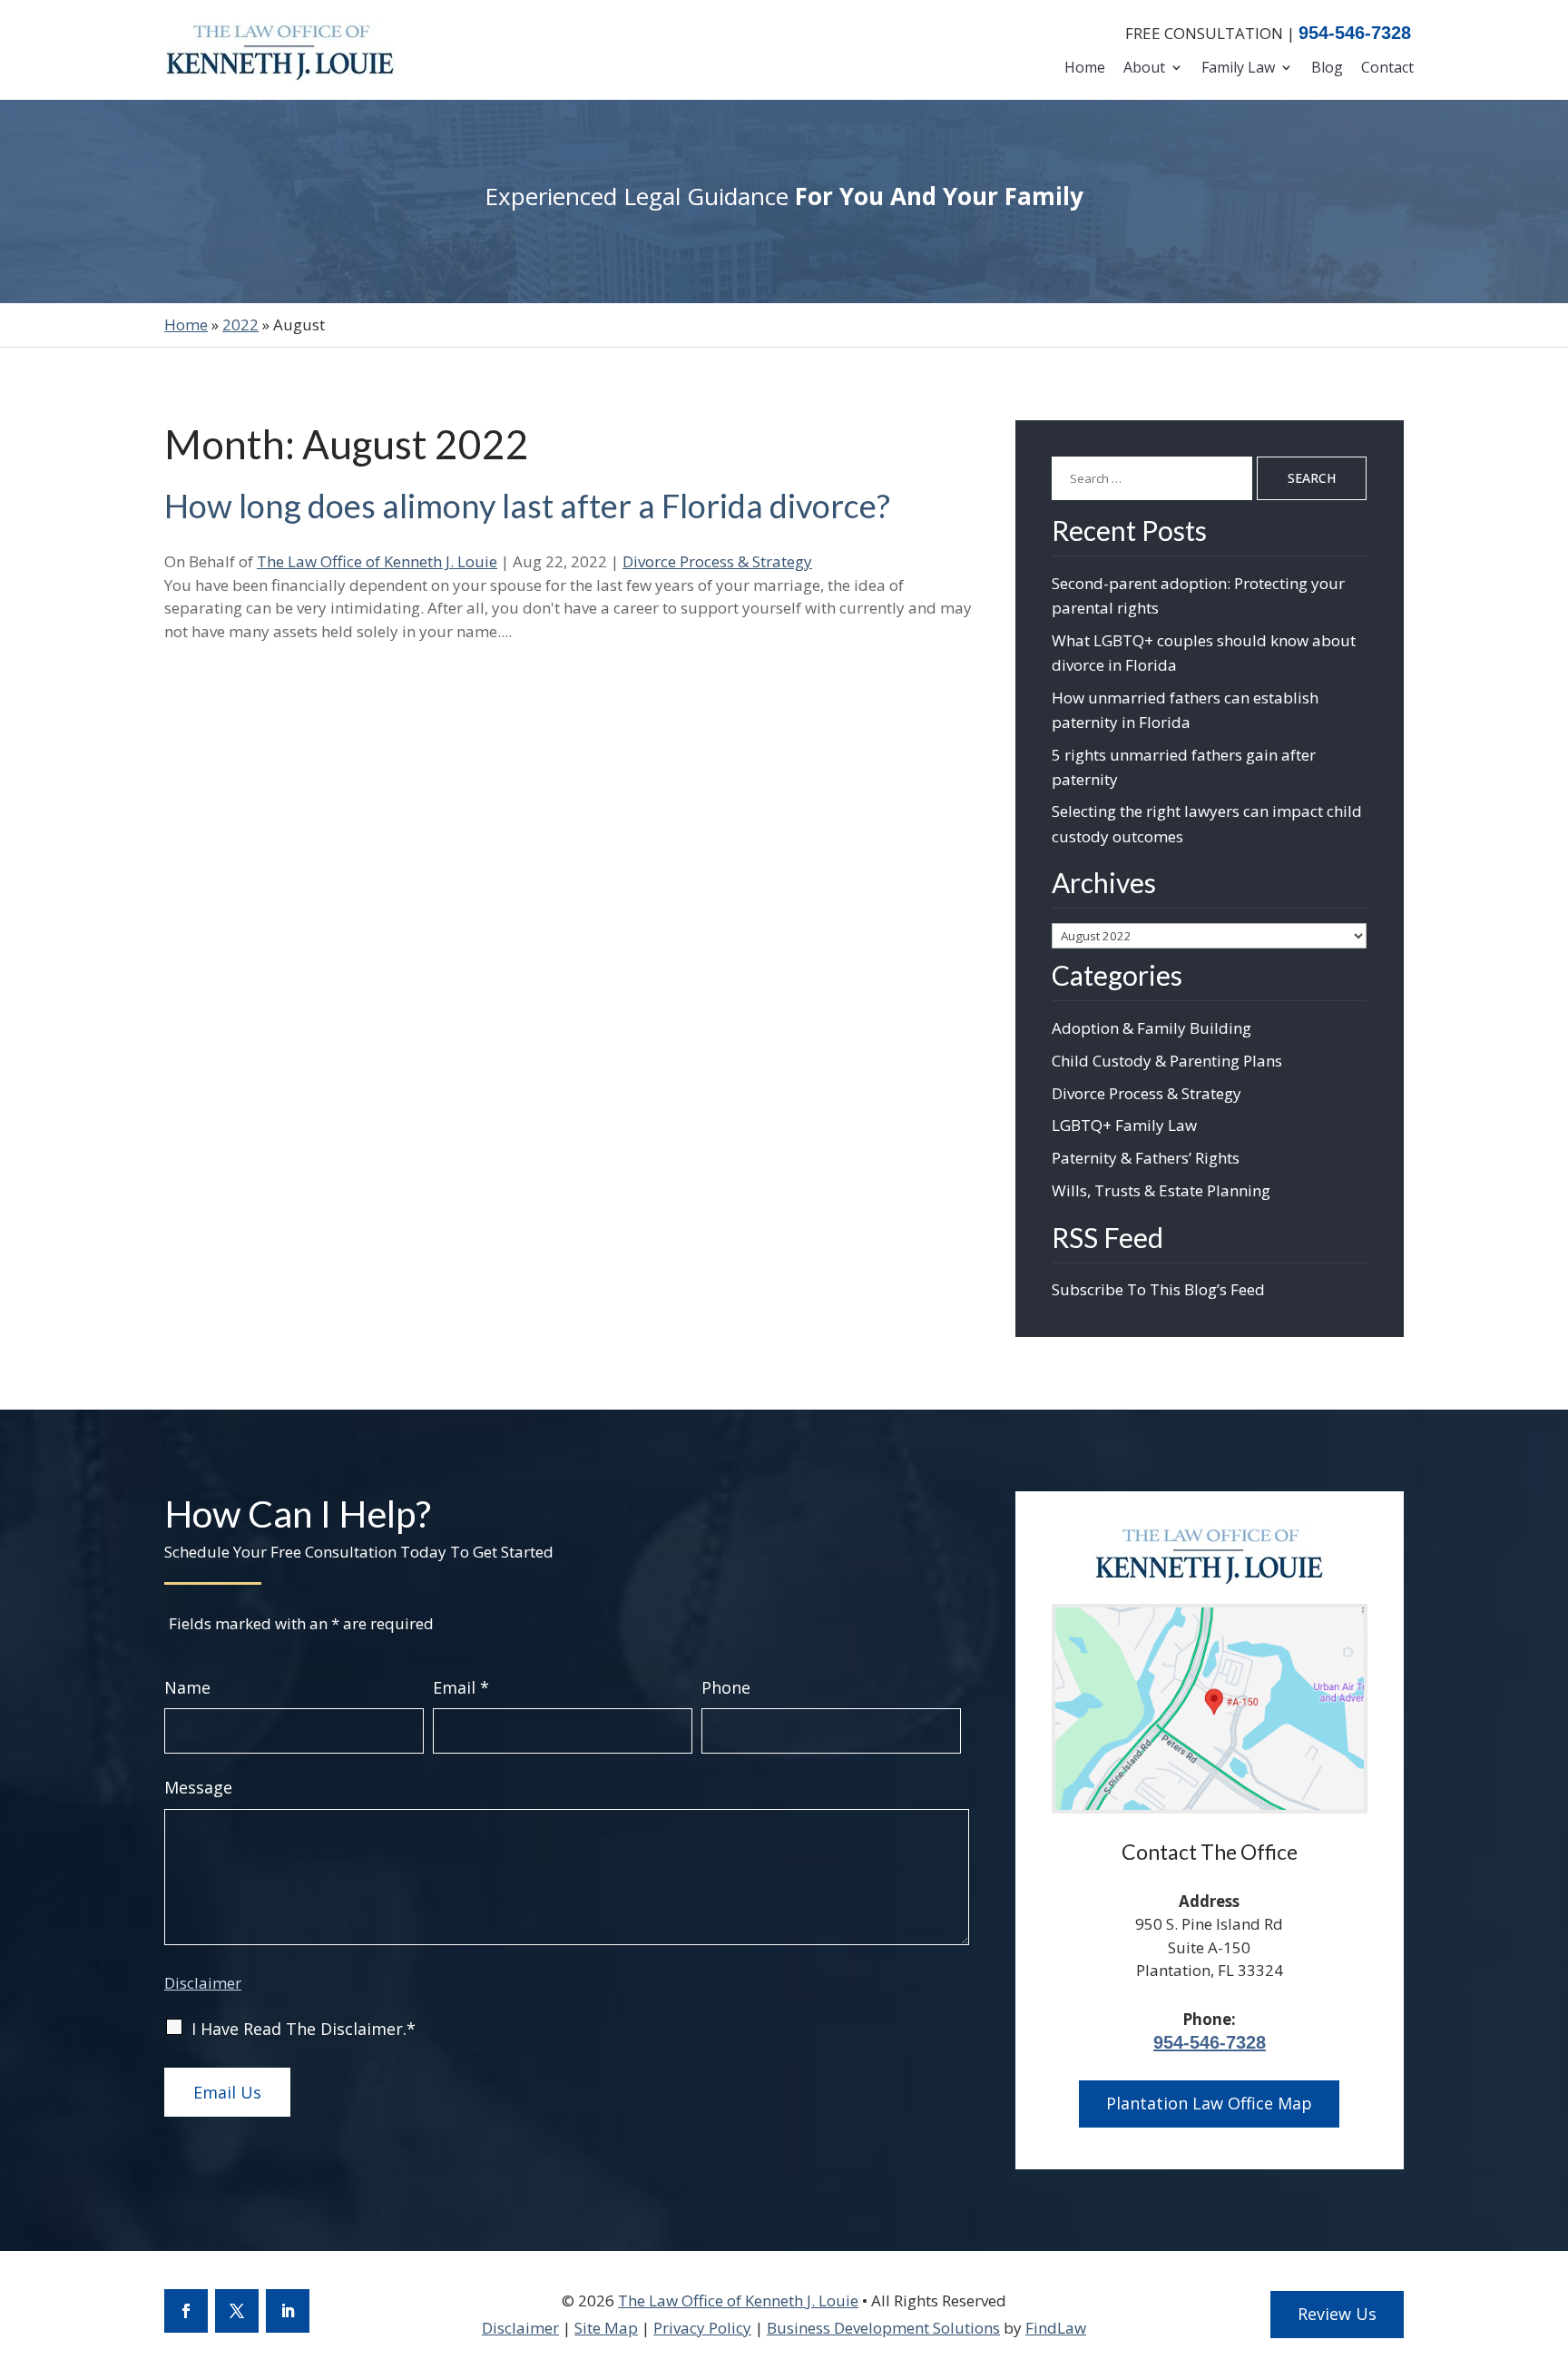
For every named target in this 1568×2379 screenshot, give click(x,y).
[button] (1550, 2247)
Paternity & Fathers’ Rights (1146, 1158)
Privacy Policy (702, 2328)
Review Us (1337, 2314)
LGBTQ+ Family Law (1124, 1125)
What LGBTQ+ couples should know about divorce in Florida (1204, 653)
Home (1085, 69)
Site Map (606, 2328)
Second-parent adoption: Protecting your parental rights (1198, 595)
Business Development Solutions (883, 2328)
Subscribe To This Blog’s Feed (1158, 1289)
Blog (1327, 69)
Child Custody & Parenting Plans (1167, 1061)
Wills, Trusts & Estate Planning (1161, 1190)
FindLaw (1056, 2328)
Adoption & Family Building (1151, 1028)
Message (198, 1787)
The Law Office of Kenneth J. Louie (377, 561)
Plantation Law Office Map (1209, 2103)
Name (187, 1687)
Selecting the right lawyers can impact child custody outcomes (1207, 823)
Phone (726, 1687)
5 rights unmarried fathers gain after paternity (1184, 767)
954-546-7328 (1355, 33)
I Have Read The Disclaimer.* (304, 2029)
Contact (1387, 69)
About (1144, 69)
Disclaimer (203, 1983)
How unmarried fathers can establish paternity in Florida (1185, 710)
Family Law (1238, 69)
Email (461, 1687)
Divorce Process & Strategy (717, 561)
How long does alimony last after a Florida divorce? (527, 506)
